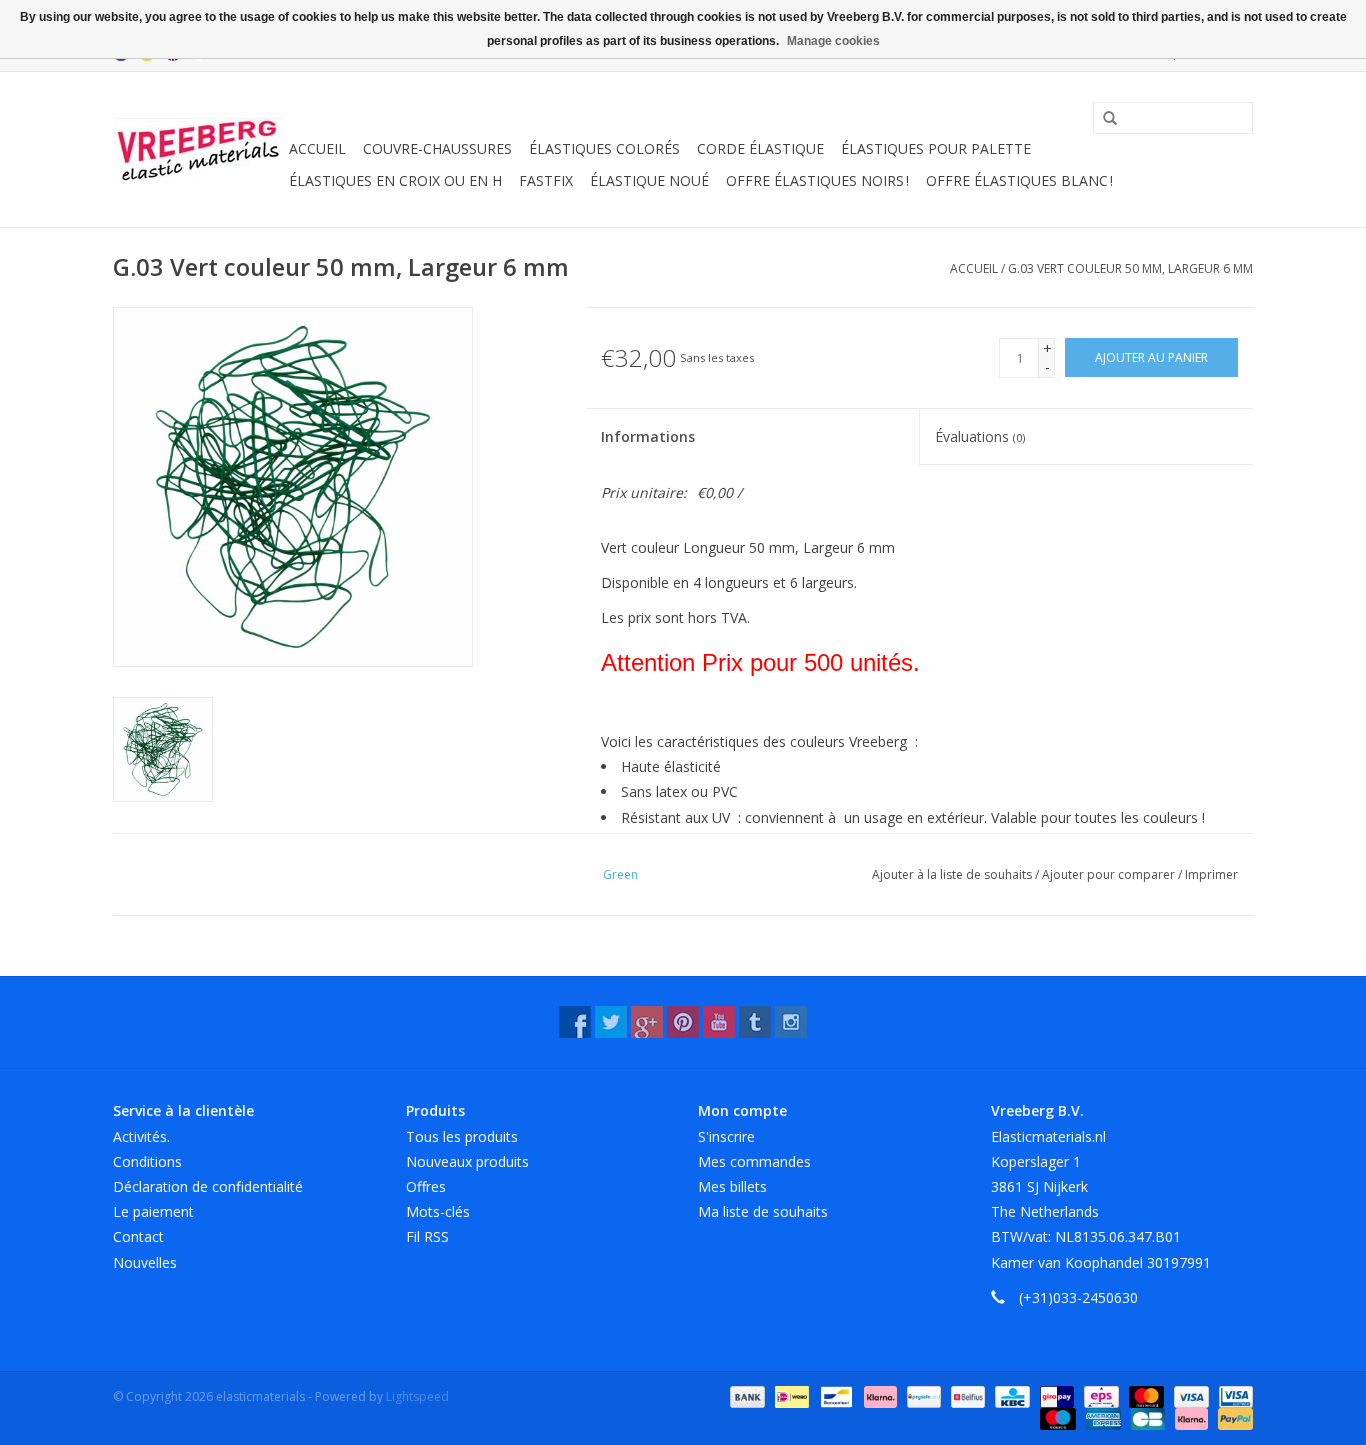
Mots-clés (438, 1211)
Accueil (317, 148)
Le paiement (153, 1211)
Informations (648, 436)
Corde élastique (760, 148)
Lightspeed (417, 1396)
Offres (426, 1186)
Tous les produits (462, 1136)
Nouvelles (145, 1262)
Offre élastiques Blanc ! (1019, 180)
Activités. (141, 1136)
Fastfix (546, 180)
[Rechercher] (1103, 119)
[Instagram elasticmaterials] (791, 1022)
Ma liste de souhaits (763, 1211)
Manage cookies (833, 41)
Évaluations (980, 436)
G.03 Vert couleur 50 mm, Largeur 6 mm (1130, 268)
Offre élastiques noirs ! (817, 180)
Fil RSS (427, 1236)
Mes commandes (754, 1161)
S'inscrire (726, 1136)
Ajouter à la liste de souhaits (953, 874)
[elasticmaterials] (198, 150)
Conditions (147, 1161)
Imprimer (1211, 874)
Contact (138, 1236)
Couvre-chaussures (437, 148)
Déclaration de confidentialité (208, 1186)
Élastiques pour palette (936, 148)
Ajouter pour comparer (1110, 874)
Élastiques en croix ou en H (395, 180)
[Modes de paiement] (745, 1395)
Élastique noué (649, 180)
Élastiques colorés (604, 148)
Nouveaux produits (467, 1161)
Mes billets (732, 1186)
